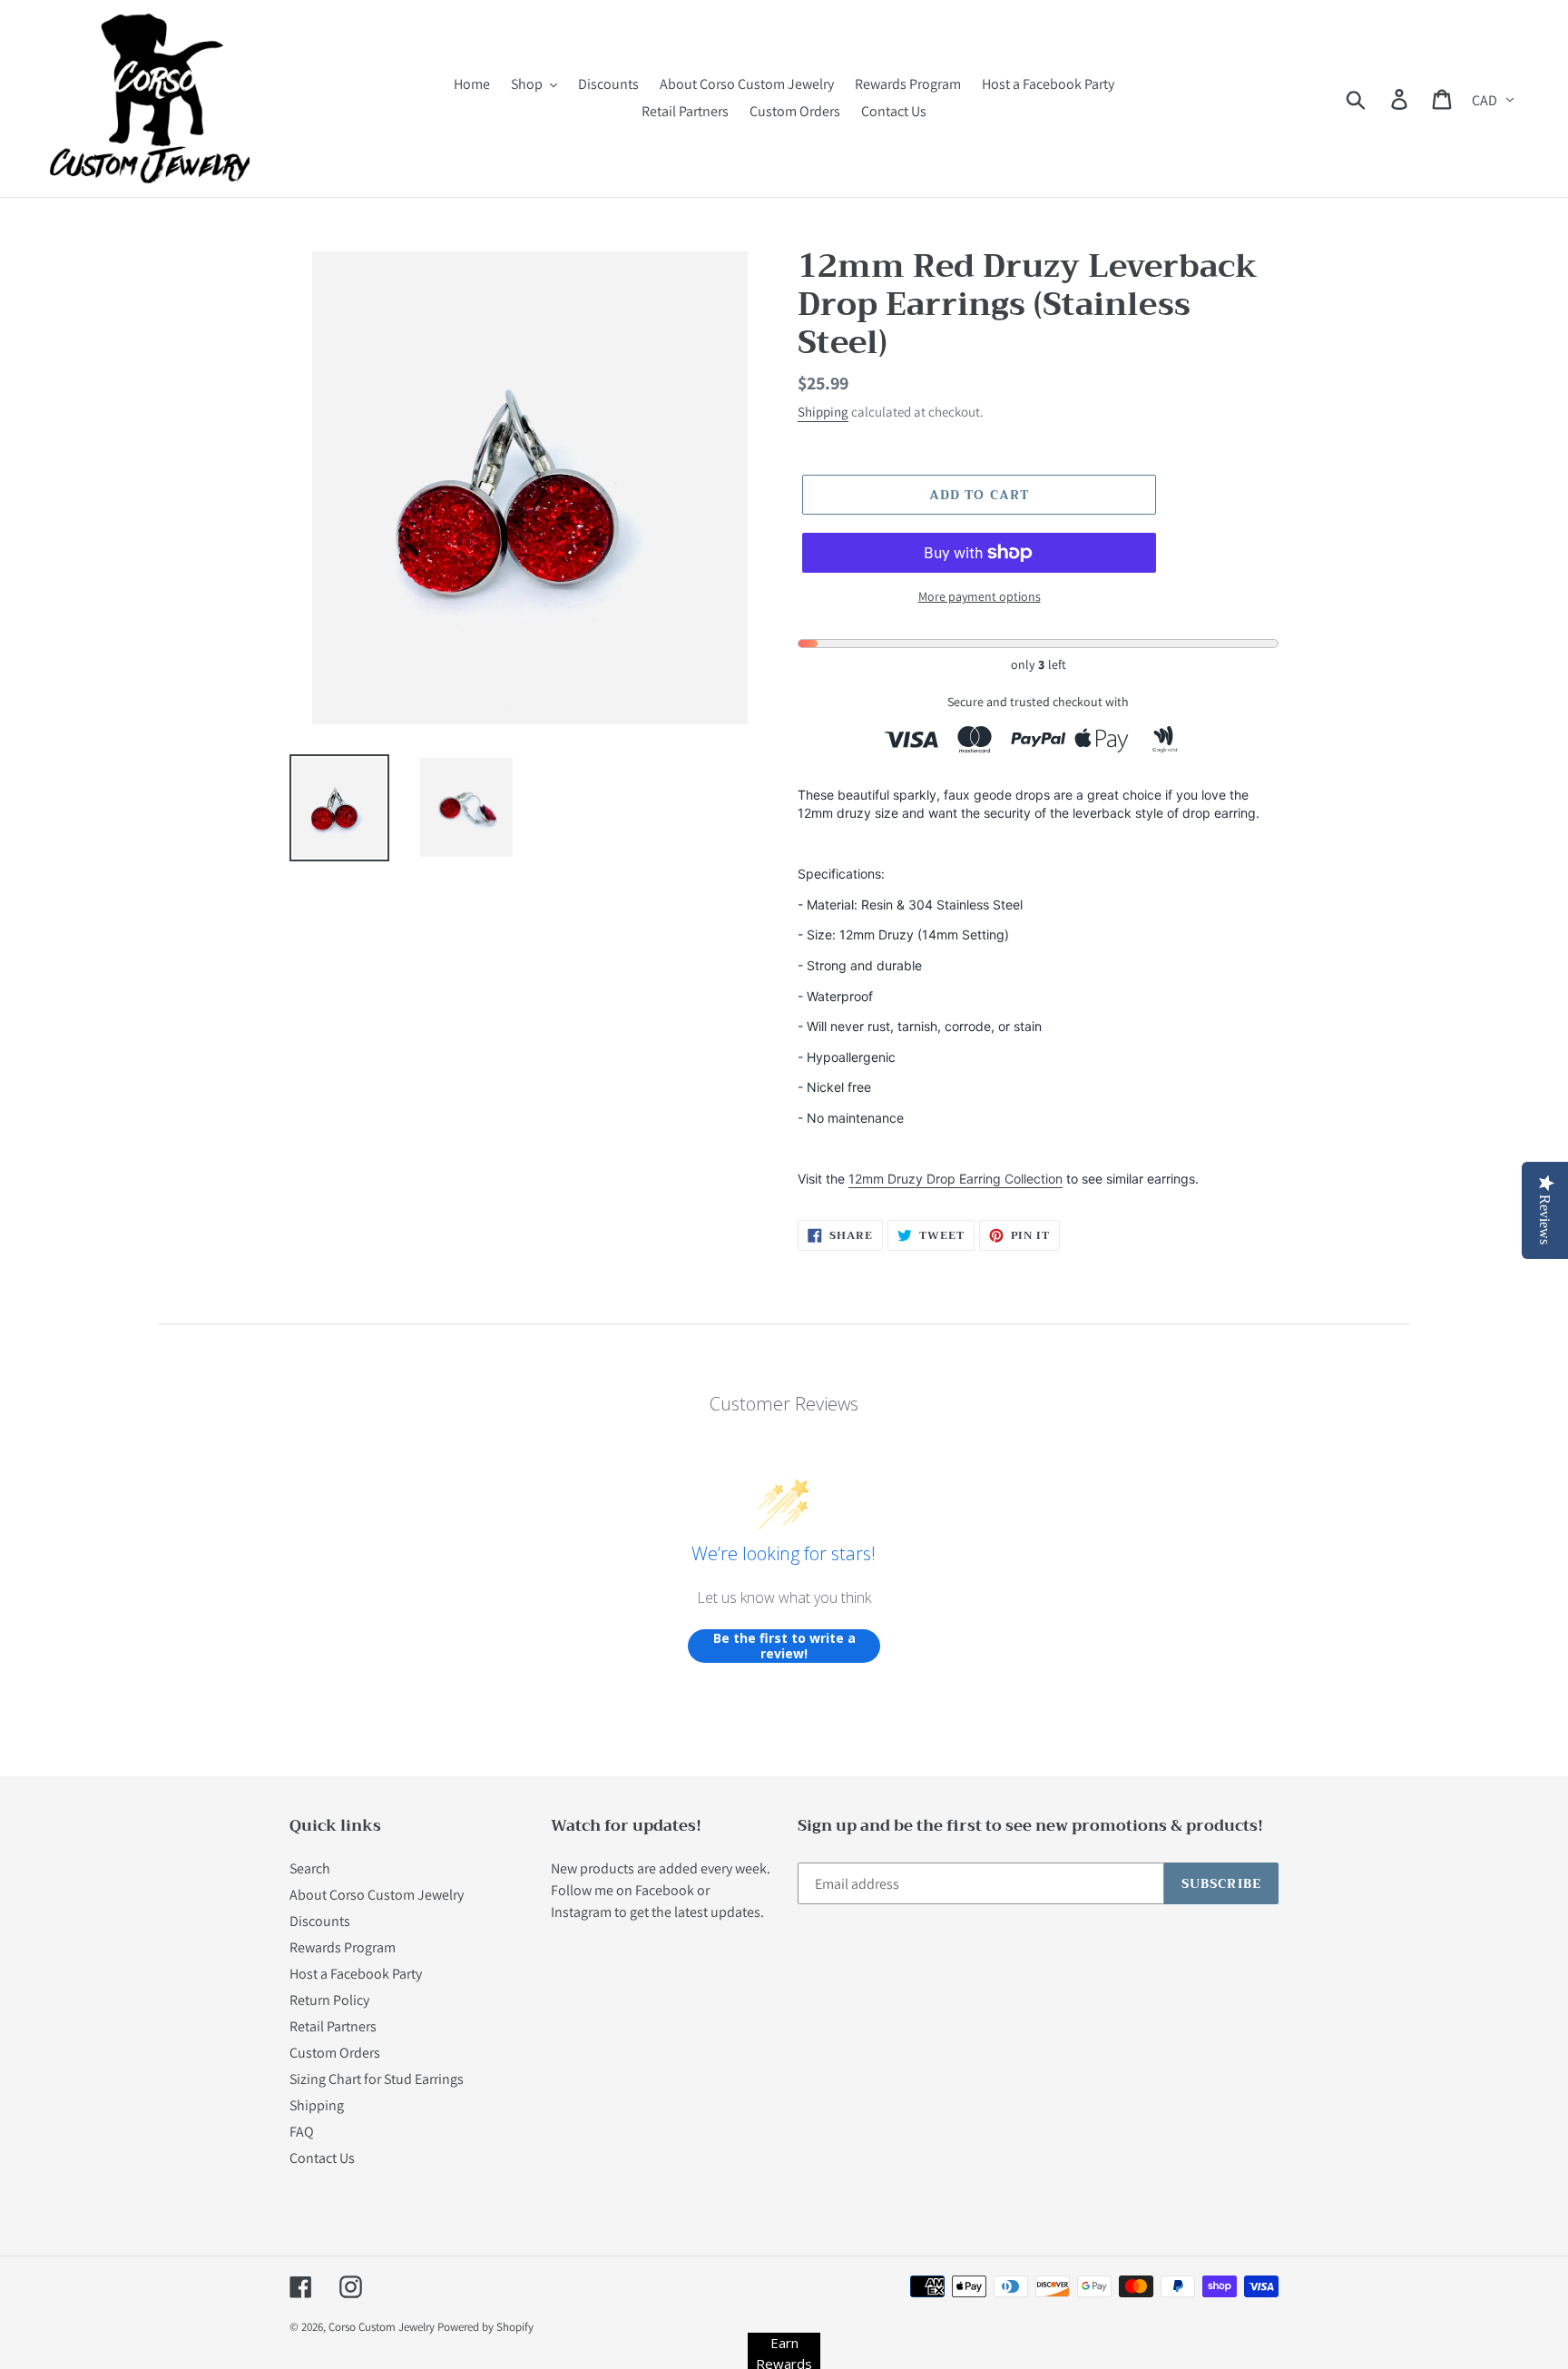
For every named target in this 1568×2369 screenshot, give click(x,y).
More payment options (980, 596)
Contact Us (322, 2158)
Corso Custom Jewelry (382, 2327)
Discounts (320, 1921)
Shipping (823, 412)
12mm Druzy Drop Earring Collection (955, 1179)
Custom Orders (335, 2053)
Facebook (665, 1890)
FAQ (302, 2132)
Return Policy (329, 2000)
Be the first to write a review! (784, 1646)
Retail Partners (333, 2026)
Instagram (581, 1912)
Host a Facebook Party (356, 1974)
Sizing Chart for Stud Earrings (377, 2079)
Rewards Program (343, 1947)
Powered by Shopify (485, 2327)
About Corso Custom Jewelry (377, 1895)
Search (310, 1868)
